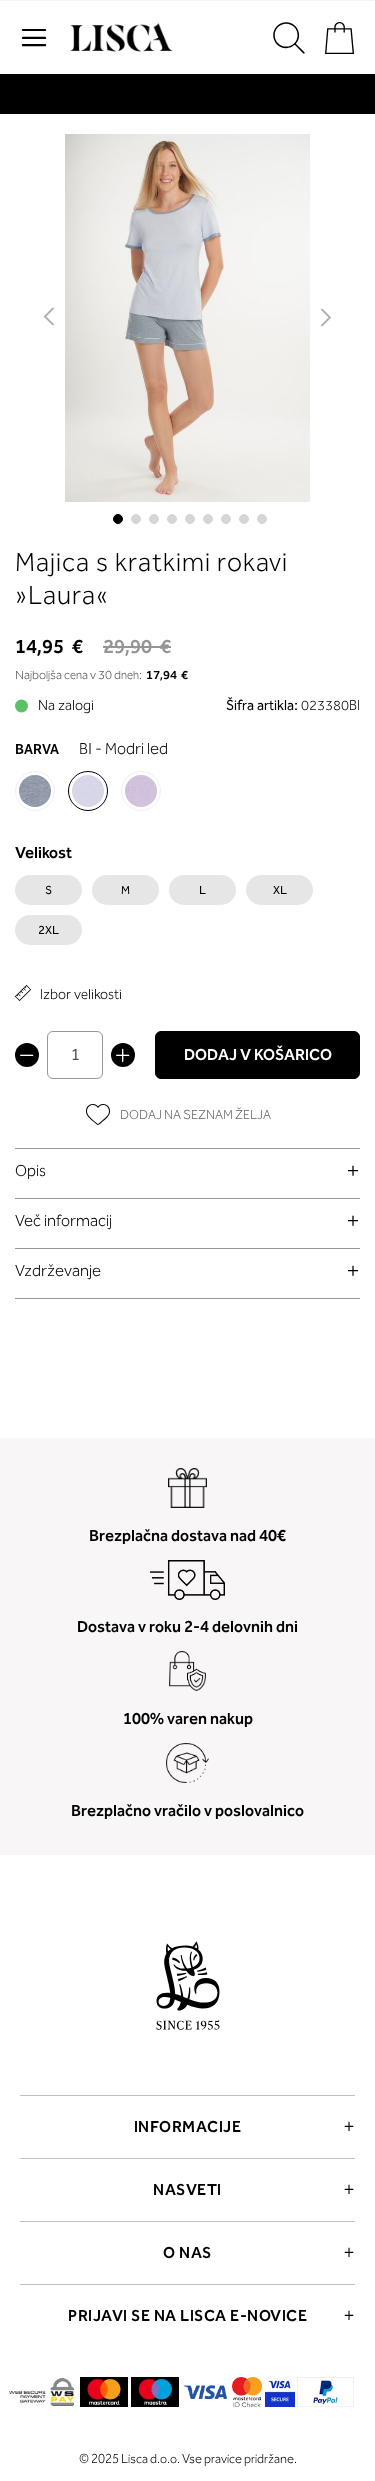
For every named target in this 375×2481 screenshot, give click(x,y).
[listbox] (187, 915)
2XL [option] (48, 930)
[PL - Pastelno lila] (141, 791)
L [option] (202, 890)
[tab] (187, 1170)
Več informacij (63, 1220)
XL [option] (280, 890)
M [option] (125, 890)
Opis (30, 1170)
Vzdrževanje (58, 1270)
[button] (50, 318)
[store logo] (119, 38)
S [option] (48, 890)
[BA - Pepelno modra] (35, 791)
